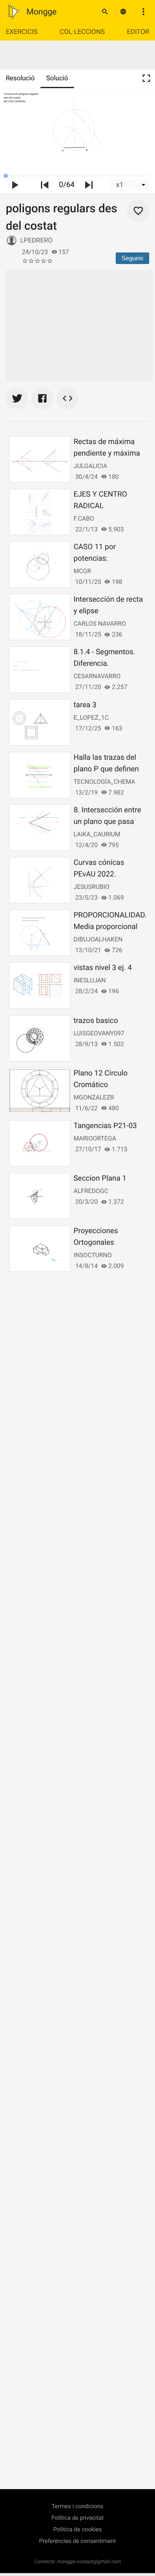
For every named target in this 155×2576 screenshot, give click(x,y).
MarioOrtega (95, 1138)
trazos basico (96, 1021)
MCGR (82, 571)
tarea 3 (85, 705)
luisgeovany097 (99, 1033)
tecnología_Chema (104, 782)
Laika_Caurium (97, 834)
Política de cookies (77, 2530)
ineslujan (90, 980)
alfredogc (91, 1191)
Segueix (132, 258)
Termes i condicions (77, 2506)
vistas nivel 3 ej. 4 (103, 968)
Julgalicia (90, 466)
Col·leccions (82, 32)
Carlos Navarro (100, 624)
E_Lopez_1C (91, 718)
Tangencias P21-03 (105, 1126)
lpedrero (36, 240)
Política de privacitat (77, 2518)
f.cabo (84, 519)
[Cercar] (105, 12)
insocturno (93, 1255)
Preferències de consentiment (78, 2541)
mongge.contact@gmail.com (89, 2562)
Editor (138, 32)
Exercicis (22, 32)
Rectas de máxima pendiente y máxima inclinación (107, 453)
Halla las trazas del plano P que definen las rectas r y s (106, 769)
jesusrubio (92, 887)
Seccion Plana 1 (100, 1178)
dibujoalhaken (98, 939)
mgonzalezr (94, 1097)
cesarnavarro (97, 676)
